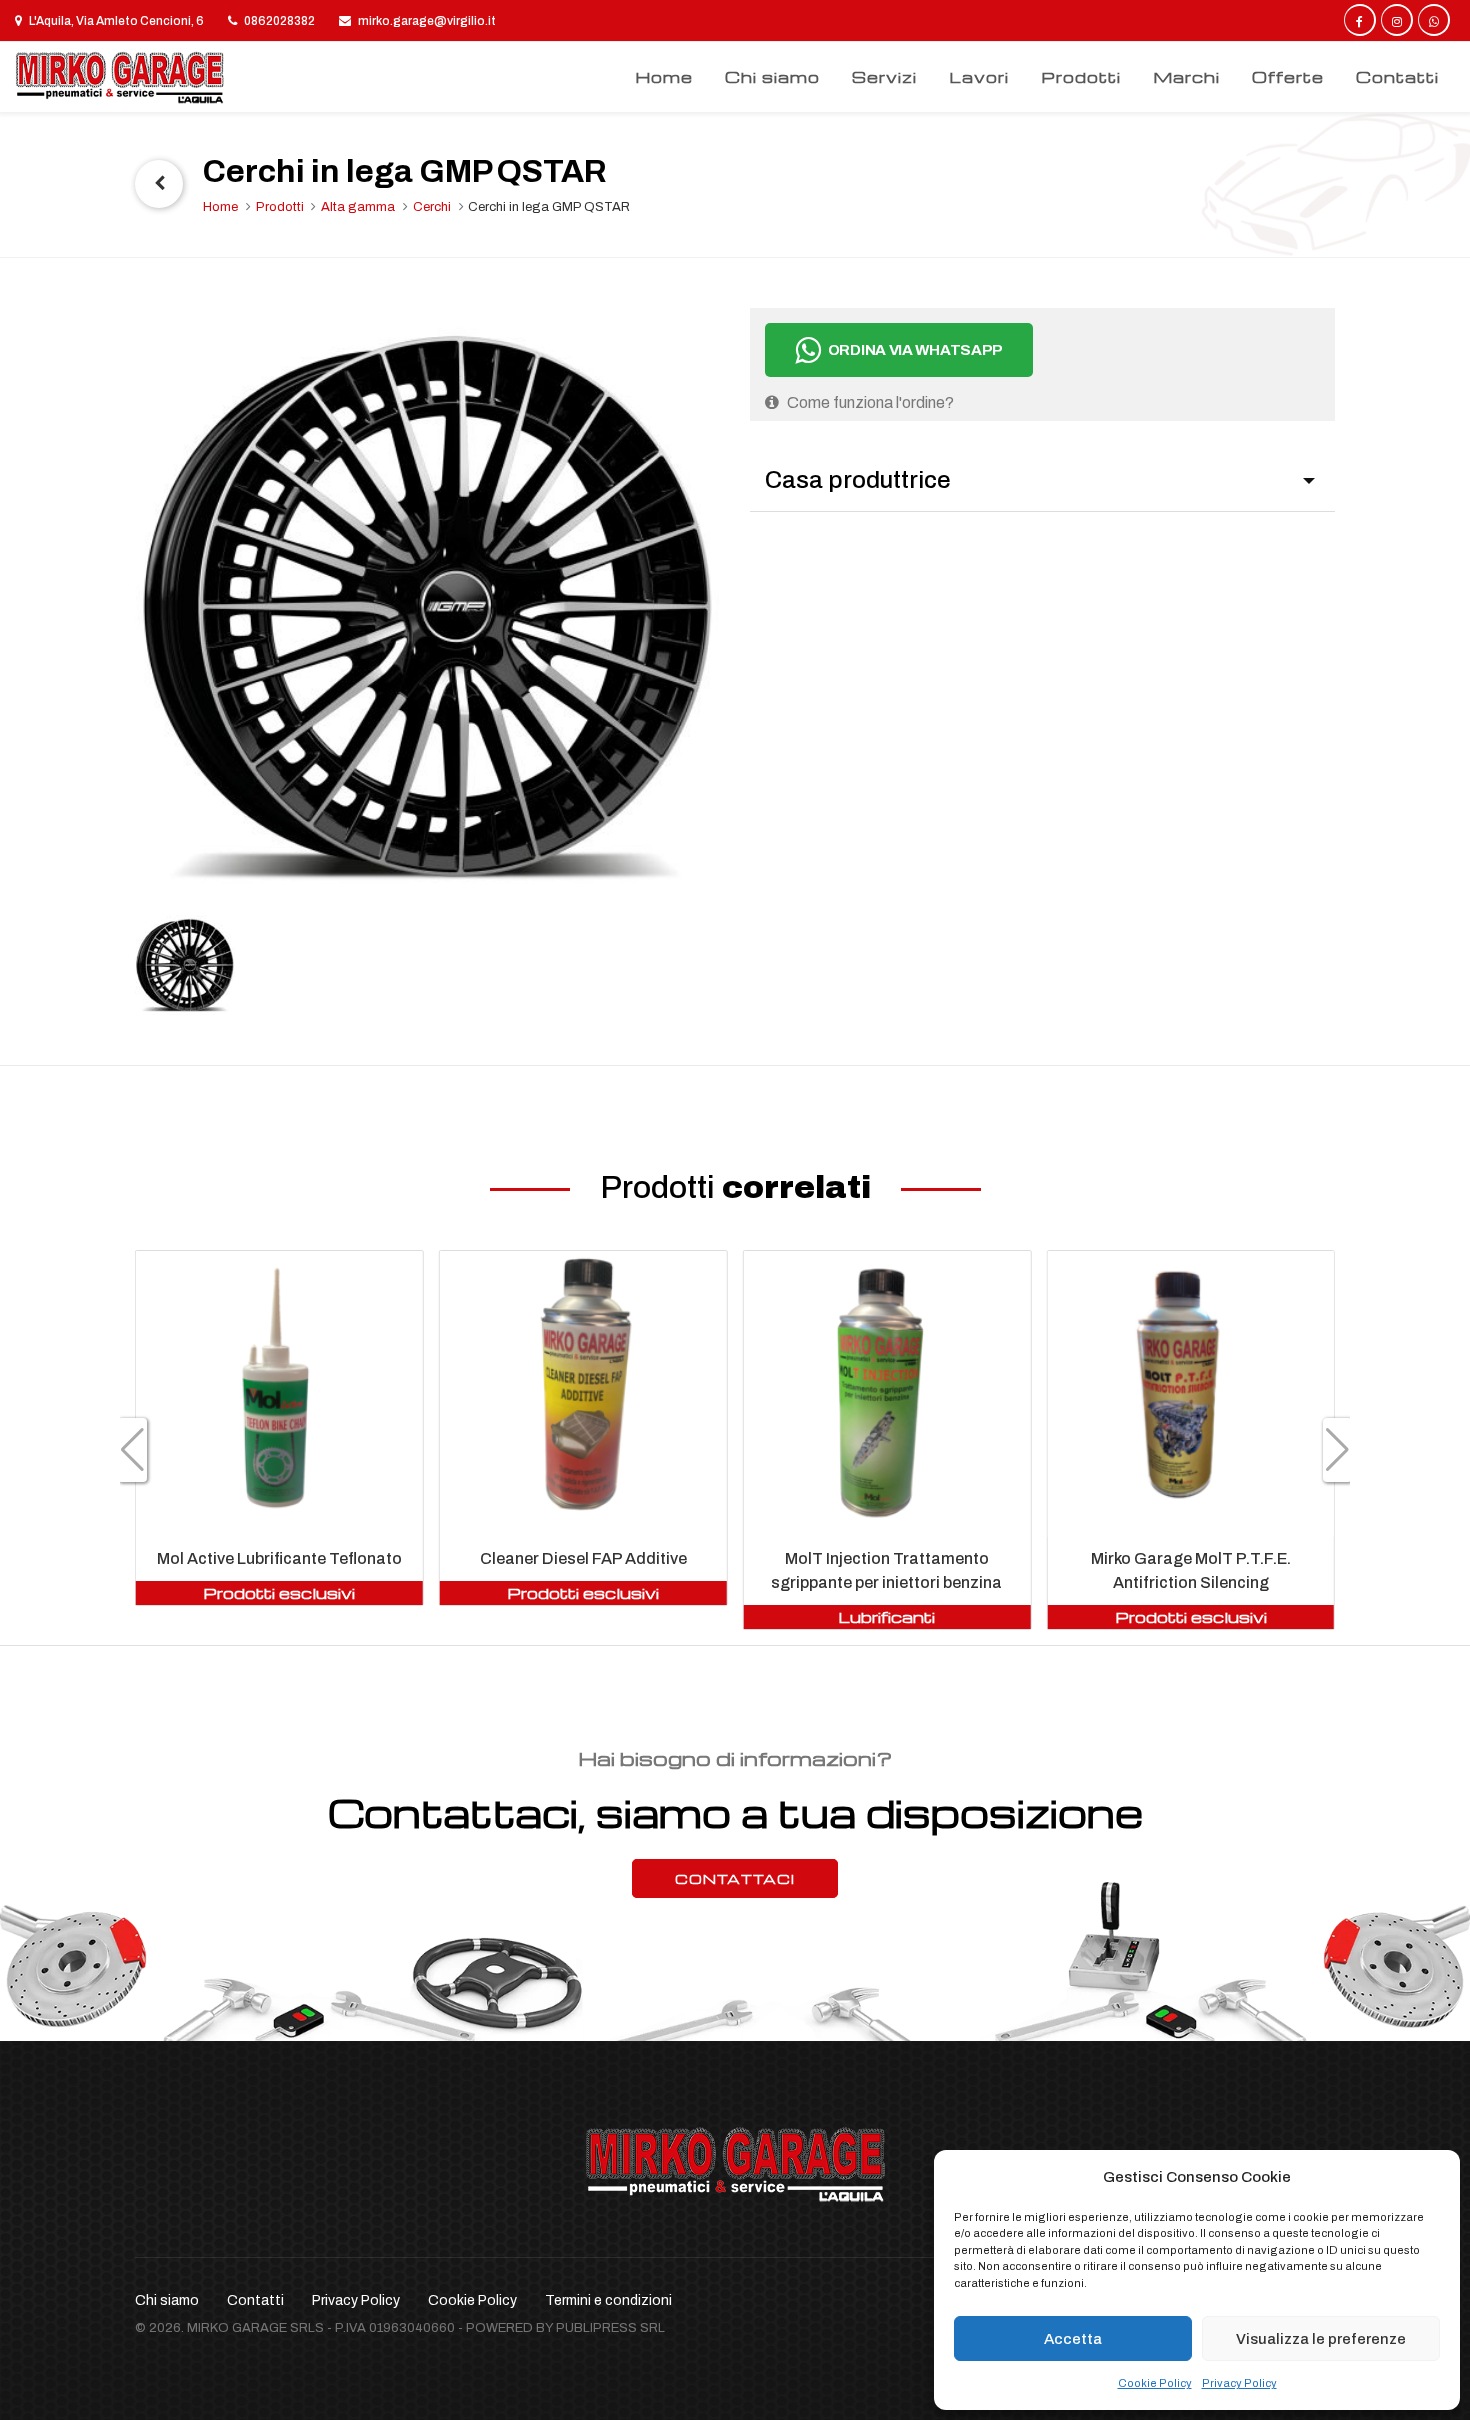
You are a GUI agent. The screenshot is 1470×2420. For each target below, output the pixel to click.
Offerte (1288, 77)
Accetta (1073, 2339)
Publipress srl (610, 2328)
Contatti (1397, 77)
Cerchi (432, 207)
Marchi (1186, 77)
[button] (132, 1450)
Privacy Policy (1239, 2383)
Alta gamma (358, 207)
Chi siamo (772, 77)
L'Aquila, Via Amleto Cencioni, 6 (115, 21)
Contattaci (735, 1878)
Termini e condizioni (608, 2300)
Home (664, 77)
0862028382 (278, 21)
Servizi (884, 77)
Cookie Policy (1155, 2383)
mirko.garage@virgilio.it (426, 21)
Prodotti (1081, 77)
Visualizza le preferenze (1321, 2339)
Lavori (979, 77)
